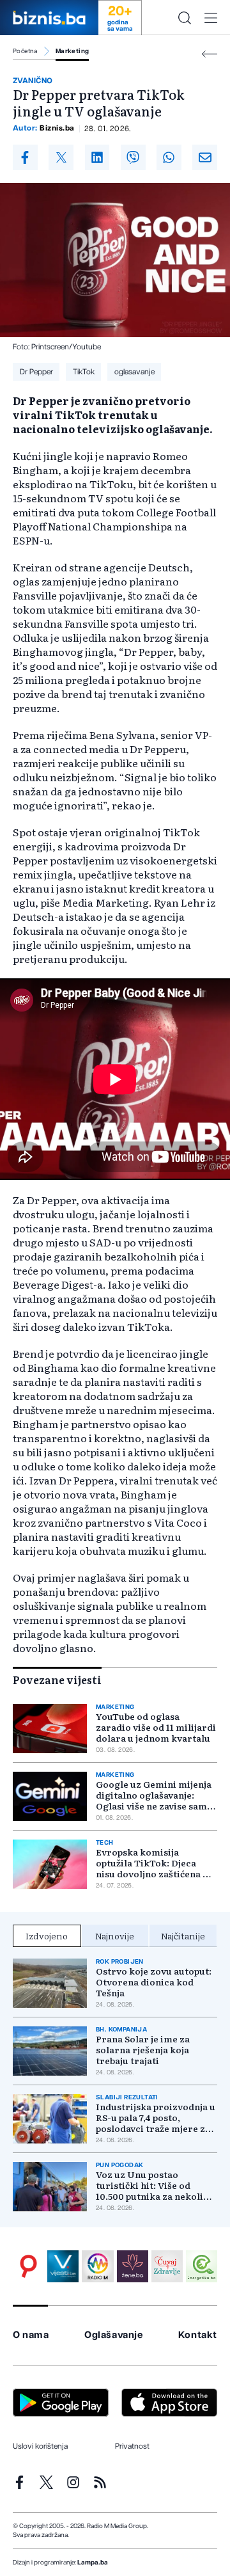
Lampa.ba (93, 2563)
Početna (25, 51)
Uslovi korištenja (40, 2446)
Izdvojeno (47, 1936)
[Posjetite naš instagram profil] (73, 2482)
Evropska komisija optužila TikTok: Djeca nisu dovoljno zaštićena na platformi (155, 1863)
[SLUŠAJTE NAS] (97, 2266)
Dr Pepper (36, 372)
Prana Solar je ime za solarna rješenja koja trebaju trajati (143, 2050)
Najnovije (115, 1936)
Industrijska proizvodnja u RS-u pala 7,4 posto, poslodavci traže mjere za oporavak (156, 2118)
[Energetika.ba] (202, 2266)
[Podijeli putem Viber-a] (133, 157)
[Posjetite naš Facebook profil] (19, 2482)
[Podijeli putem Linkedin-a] (97, 157)
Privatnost (132, 2446)
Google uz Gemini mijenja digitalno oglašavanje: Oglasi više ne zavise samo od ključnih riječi (154, 1795)
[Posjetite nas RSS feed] (100, 2482)
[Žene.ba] (133, 2266)
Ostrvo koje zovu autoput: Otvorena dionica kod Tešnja (154, 1982)
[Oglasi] (28, 2266)
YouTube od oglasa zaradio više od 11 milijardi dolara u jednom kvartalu (156, 1727)
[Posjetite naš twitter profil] (46, 2482)
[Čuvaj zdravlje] (167, 2266)
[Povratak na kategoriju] (210, 54)
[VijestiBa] (63, 2266)
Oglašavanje (114, 2335)
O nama (31, 2335)
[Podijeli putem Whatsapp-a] (169, 157)
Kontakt (198, 2335)
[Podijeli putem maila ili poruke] (205, 157)
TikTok (84, 372)
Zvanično (33, 81)
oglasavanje (134, 372)
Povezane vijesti (57, 1680)
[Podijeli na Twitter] (61, 157)
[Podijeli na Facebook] (25, 157)
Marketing (73, 51)
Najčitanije (183, 1936)
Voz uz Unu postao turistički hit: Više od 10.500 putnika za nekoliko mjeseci (155, 2185)
